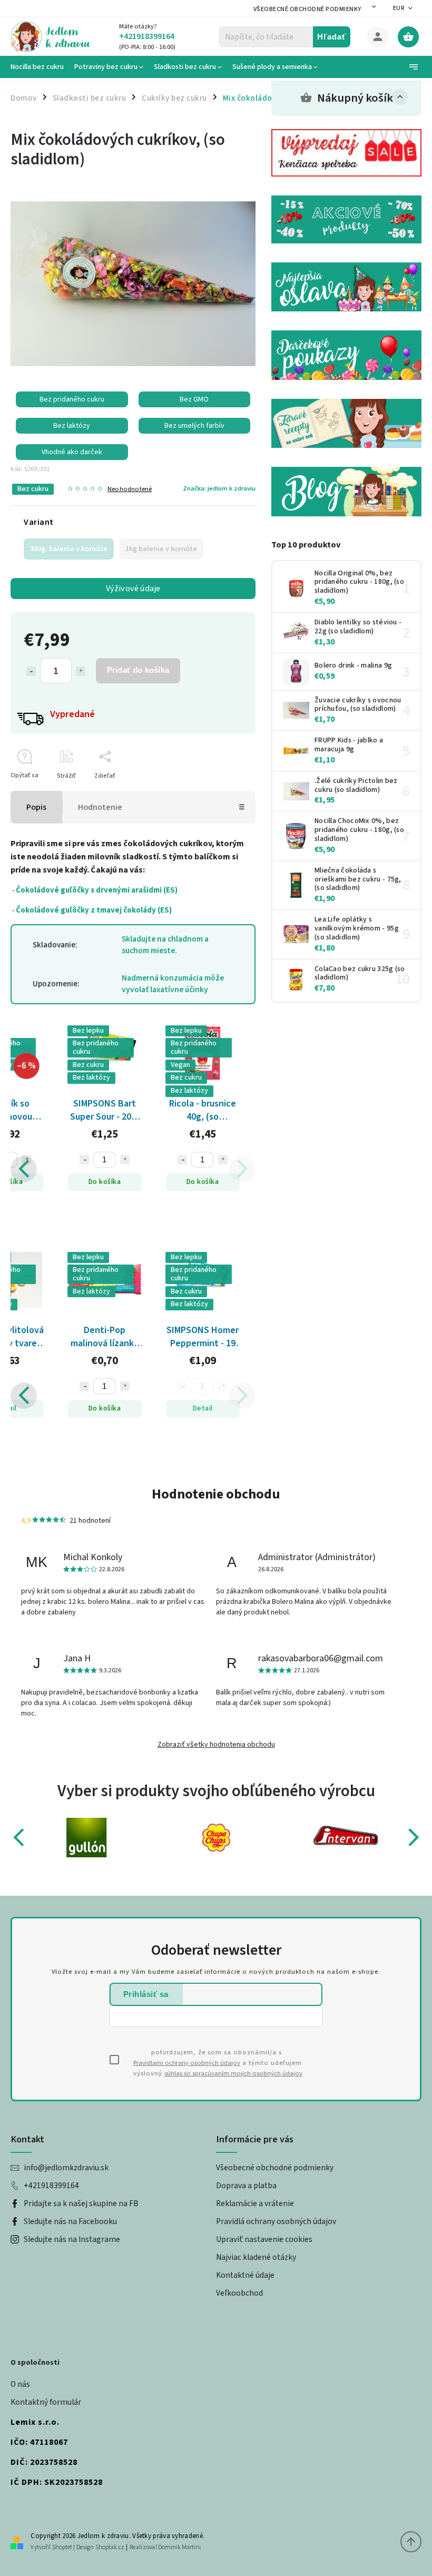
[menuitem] (40, 67)
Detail (56, 1408)
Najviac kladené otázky (256, 2257)
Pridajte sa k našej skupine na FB (81, 2203)
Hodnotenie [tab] (100, 807)
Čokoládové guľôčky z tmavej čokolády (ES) (94, 910)
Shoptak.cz (110, 2547)
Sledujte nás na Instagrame (72, 2239)
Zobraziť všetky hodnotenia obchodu (216, 1745)
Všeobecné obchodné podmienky (307, 9)
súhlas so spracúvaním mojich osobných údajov (233, 2073)
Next (243, 1169)
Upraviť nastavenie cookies (264, 2239)
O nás (20, 2384)
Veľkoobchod (239, 2293)
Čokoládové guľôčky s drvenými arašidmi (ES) (97, 890)
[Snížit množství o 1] (133, 1160)
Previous (24, 1169)
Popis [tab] (36, 807)
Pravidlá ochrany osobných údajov (276, 2221)
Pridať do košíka (138, 670)
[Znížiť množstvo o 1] (31, 671)
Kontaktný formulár (46, 2402)
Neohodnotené (130, 489)
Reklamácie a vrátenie (255, 2203)
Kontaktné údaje (245, 2275)
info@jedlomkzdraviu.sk (66, 2168)
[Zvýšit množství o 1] (76, 1160)
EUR (399, 8)
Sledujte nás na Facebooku (70, 2221)
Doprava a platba (246, 2186)
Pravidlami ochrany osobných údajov (187, 2063)
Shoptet (62, 2547)
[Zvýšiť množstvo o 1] (81, 671)
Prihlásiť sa (146, 1994)
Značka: (219, 488)
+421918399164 (51, 2186)
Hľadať (332, 37)
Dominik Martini (179, 2547)
